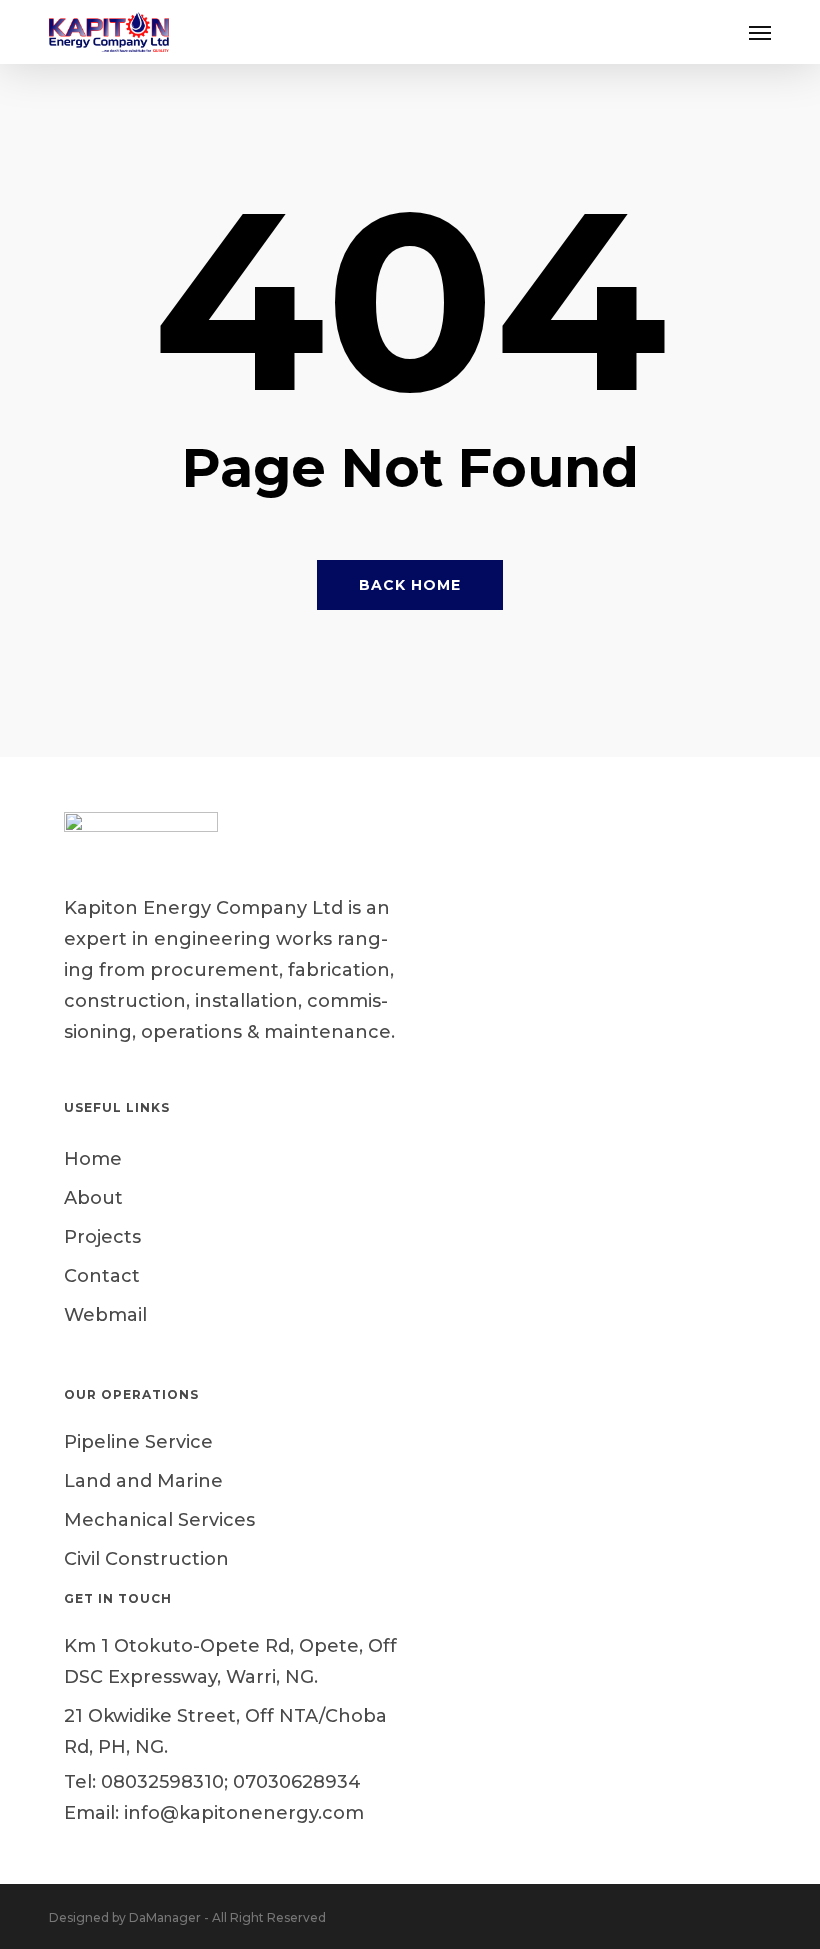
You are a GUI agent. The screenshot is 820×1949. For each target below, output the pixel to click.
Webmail (105, 1315)
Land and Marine (143, 1481)
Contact (102, 1276)
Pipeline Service (138, 1442)
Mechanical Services (159, 1520)
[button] (760, 32)
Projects (102, 1237)
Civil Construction (146, 1559)
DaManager (165, 1917)
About (93, 1198)
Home (93, 1159)
